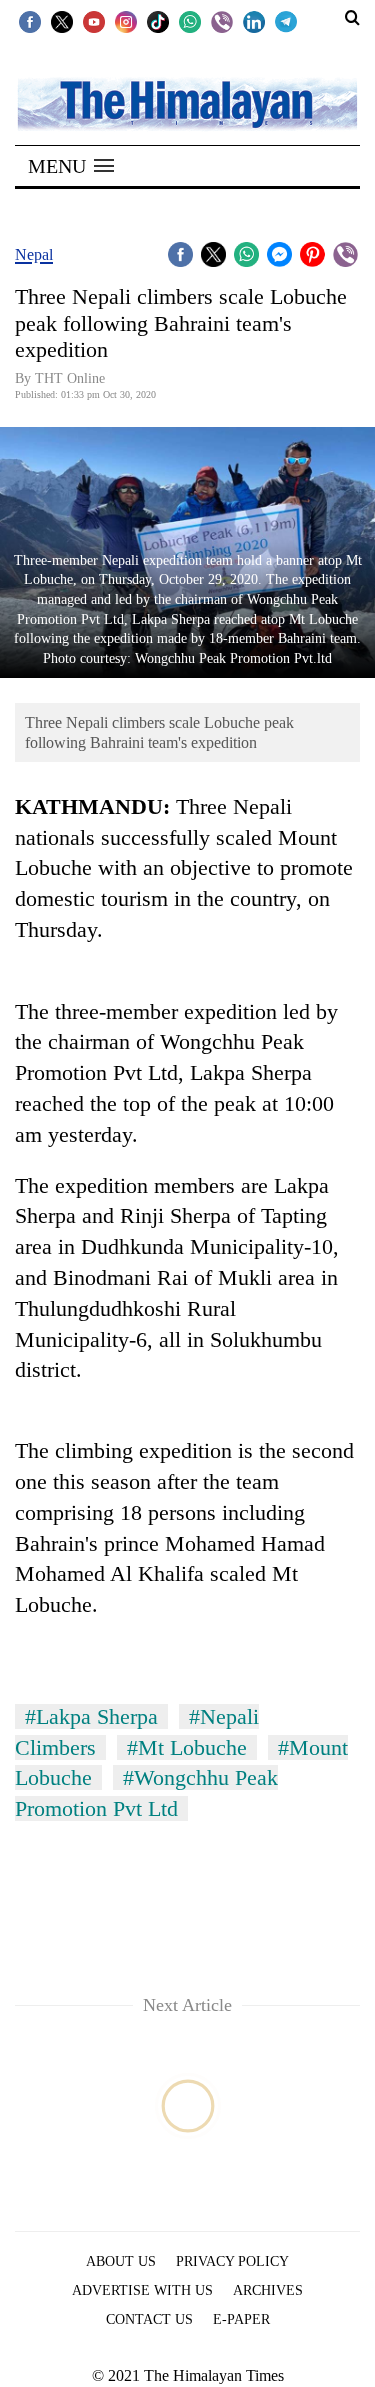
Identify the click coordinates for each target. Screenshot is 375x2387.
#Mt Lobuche (187, 1747)
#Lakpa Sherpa (91, 1716)
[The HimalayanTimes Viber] (222, 21)
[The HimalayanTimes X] (62, 21)
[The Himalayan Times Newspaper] (187, 102)
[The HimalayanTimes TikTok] (158, 21)
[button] (71, 166)
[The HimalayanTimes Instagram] (126, 21)
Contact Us (149, 2319)
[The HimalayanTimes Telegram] (286, 21)
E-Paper (241, 2319)
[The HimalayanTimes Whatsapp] (190, 21)
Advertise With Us (142, 2290)
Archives (268, 2290)
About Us (121, 2261)
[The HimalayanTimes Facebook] (30, 21)
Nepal (34, 254)
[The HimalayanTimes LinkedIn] (254, 21)
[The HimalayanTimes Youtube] (94, 21)
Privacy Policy (232, 2261)
